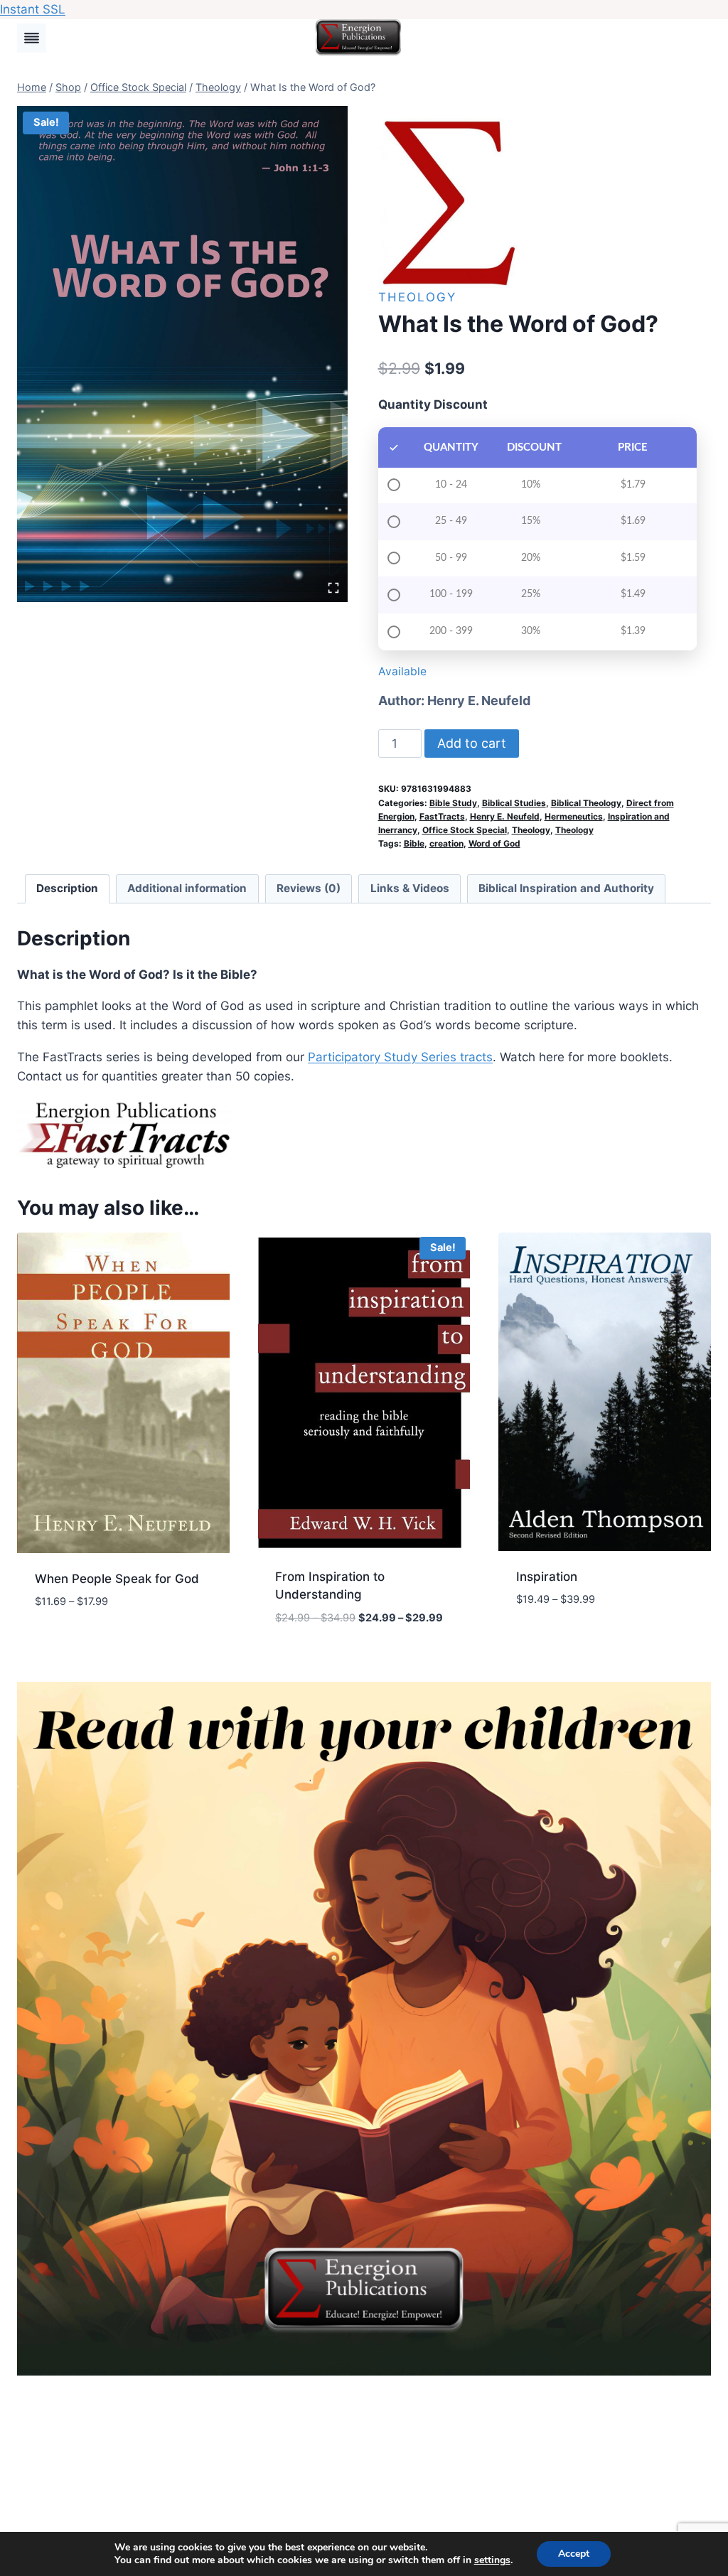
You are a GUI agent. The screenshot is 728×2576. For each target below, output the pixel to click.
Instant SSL (33, 9)
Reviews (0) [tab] (309, 888)
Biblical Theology (586, 803)
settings (492, 2560)
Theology (417, 297)
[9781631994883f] (182, 354)
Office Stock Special (465, 830)
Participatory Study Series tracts (400, 1057)
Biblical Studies (514, 803)
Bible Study (453, 803)
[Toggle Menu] (32, 38)
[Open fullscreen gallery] (333, 588)
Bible (414, 843)
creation (446, 843)
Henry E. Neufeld (479, 701)
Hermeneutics (574, 816)
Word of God (494, 843)
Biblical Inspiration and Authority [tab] (566, 888)
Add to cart (472, 743)
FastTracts (442, 816)
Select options (562, 1642)
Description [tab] (67, 888)
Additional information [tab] (187, 888)
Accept (574, 2554)
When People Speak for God (117, 1579)
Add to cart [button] (71, 1644)
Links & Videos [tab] (410, 888)
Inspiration (547, 1577)
